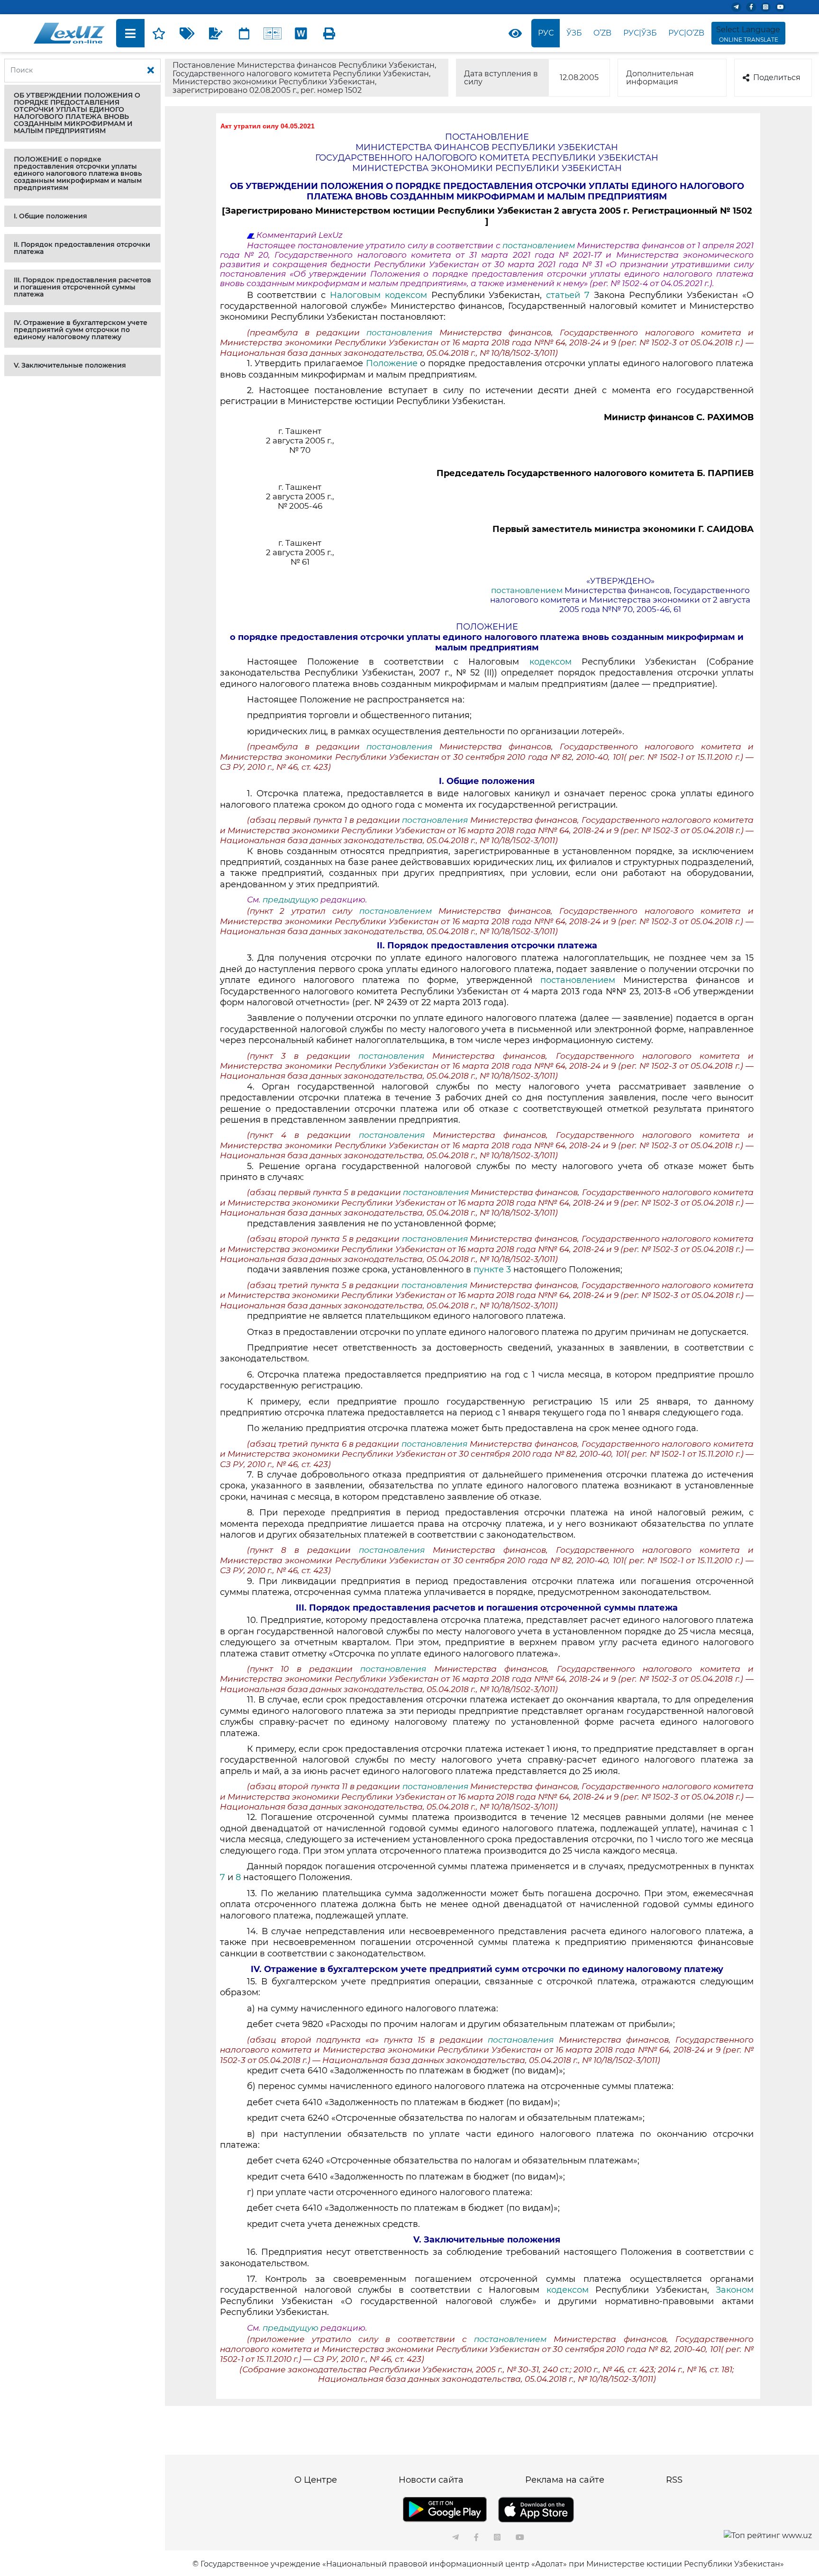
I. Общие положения (50, 216)
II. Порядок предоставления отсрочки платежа (82, 248)
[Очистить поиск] (151, 71)
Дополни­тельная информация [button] (660, 78)
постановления (403, 333)
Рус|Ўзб (640, 33)
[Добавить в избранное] (159, 33)
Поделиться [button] (777, 77)
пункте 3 (492, 1270)
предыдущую (291, 900)
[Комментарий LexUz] (216, 33)
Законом (735, 2290)
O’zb (602, 33)
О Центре (316, 2480)
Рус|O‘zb (686, 33)
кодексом (551, 662)
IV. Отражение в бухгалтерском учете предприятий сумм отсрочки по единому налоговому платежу (81, 330)
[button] (82, 113)
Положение (393, 363)
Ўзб (574, 33)
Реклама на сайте (565, 2480)
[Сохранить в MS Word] (301, 33)
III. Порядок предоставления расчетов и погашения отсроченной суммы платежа (82, 287)
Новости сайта (431, 2480)
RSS (674, 2480)
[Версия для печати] (329, 33)
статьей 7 (568, 295)
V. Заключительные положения (70, 365)
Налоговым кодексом (381, 295)
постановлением (540, 245)
